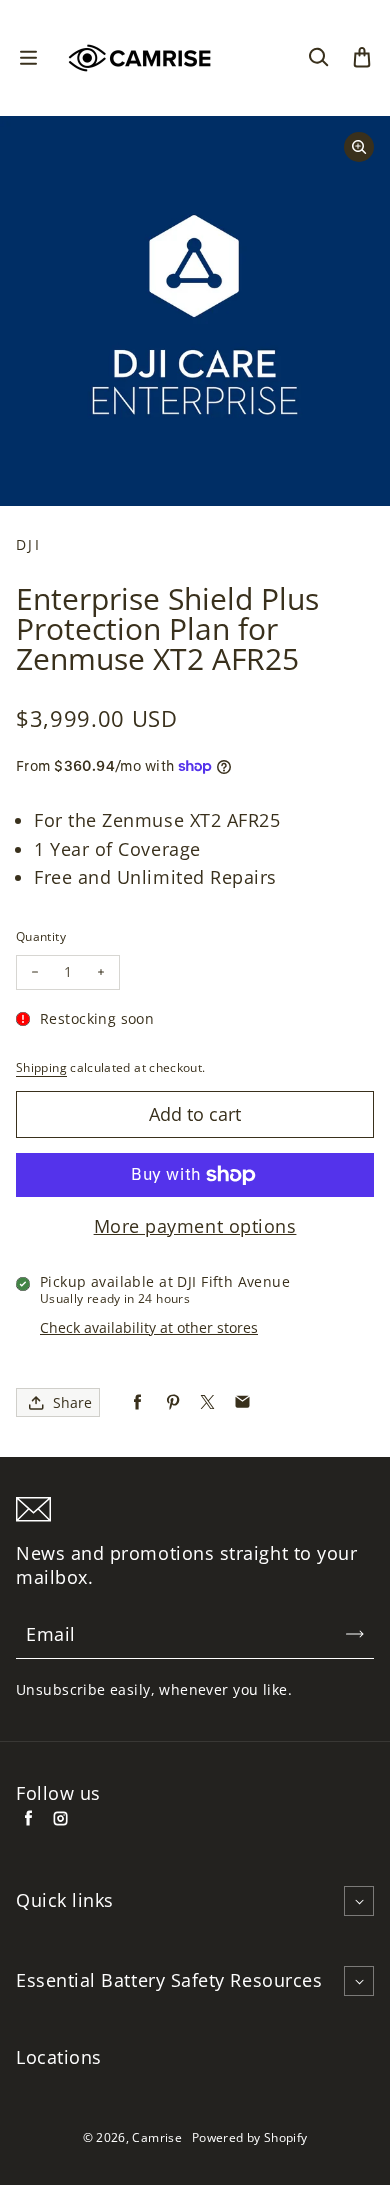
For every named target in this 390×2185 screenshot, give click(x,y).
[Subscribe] (355, 1634)
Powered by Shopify (249, 2137)
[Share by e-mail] (242, 1402)
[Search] (318, 58)
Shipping (41, 1067)
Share (72, 1402)
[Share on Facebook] (137, 1402)
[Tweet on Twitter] (207, 1402)
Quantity (41, 936)
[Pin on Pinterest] (172, 1402)
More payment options (195, 1226)
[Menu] (28, 58)
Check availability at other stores (149, 1327)
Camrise (157, 2137)
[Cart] (362, 58)
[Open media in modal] (359, 147)
